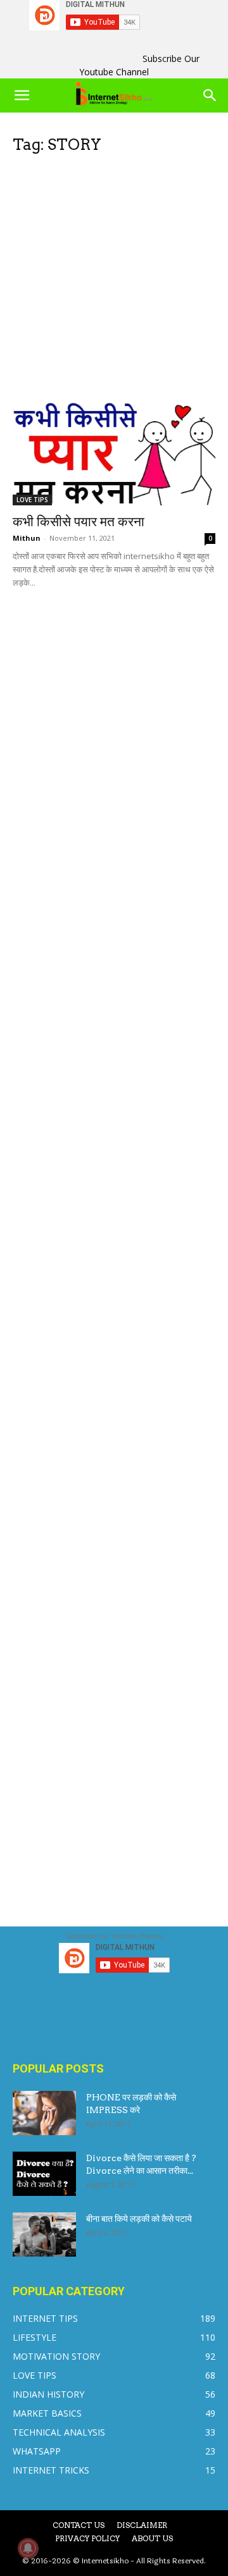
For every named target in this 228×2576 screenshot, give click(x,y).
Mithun (27, 538)
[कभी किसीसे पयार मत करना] (114, 453)
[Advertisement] (114, 281)
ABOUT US (152, 2538)
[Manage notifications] (28, 2548)
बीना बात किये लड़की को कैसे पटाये (139, 2219)
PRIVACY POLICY (87, 2538)
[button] (22, 96)
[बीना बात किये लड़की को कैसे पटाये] (44, 2234)
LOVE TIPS (32, 500)
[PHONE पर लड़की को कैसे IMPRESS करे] (44, 2113)
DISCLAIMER (142, 2525)
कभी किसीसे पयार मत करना (79, 521)
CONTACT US (79, 2525)
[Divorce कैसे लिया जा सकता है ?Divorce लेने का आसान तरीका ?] (44, 2174)
